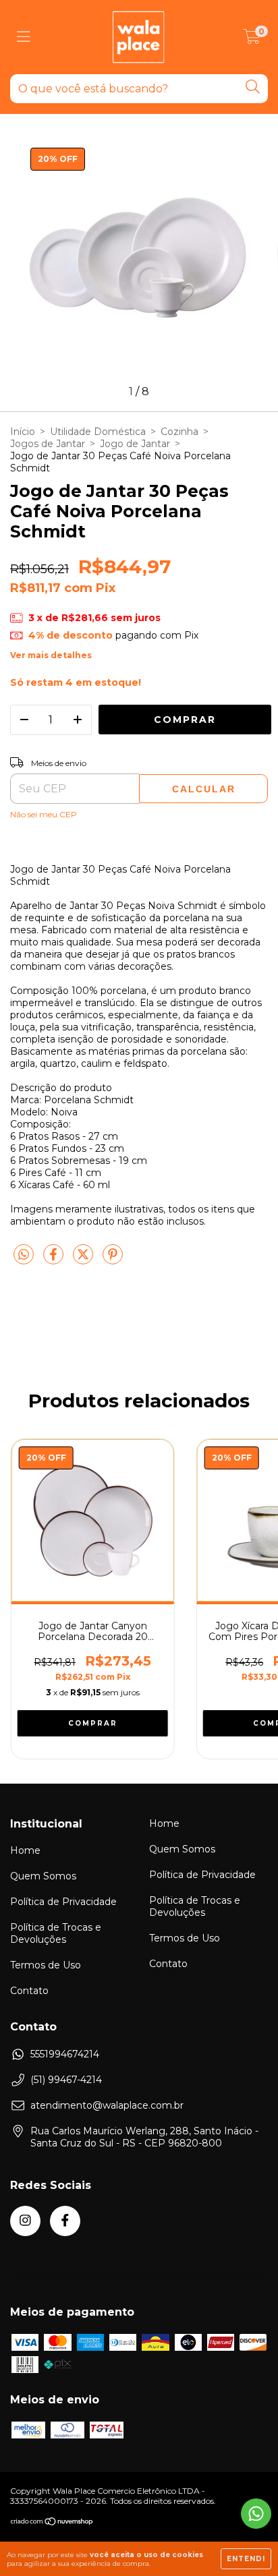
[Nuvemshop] (52, 2523)
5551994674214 (65, 2054)
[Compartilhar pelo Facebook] (55, 1260)
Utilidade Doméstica (98, 432)
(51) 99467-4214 (66, 2080)
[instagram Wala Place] (25, 2221)
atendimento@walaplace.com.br (107, 2105)
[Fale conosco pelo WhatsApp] (256, 2514)
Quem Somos (43, 1876)
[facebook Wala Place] (65, 2221)
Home (25, 1850)
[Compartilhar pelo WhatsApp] (24, 1255)
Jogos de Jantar (48, 444)
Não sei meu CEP (44, 814)
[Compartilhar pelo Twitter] (84, 1260)
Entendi (246, 2559)
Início (23, 432)
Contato (29, 1991)
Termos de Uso (46, 1965)
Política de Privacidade (63, 1902)
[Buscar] (253, 87)
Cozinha (179, 432)
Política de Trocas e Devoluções (56, 1933)
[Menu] (24, 37)
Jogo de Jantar (135, 444)
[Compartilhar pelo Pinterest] (113, 1260)
